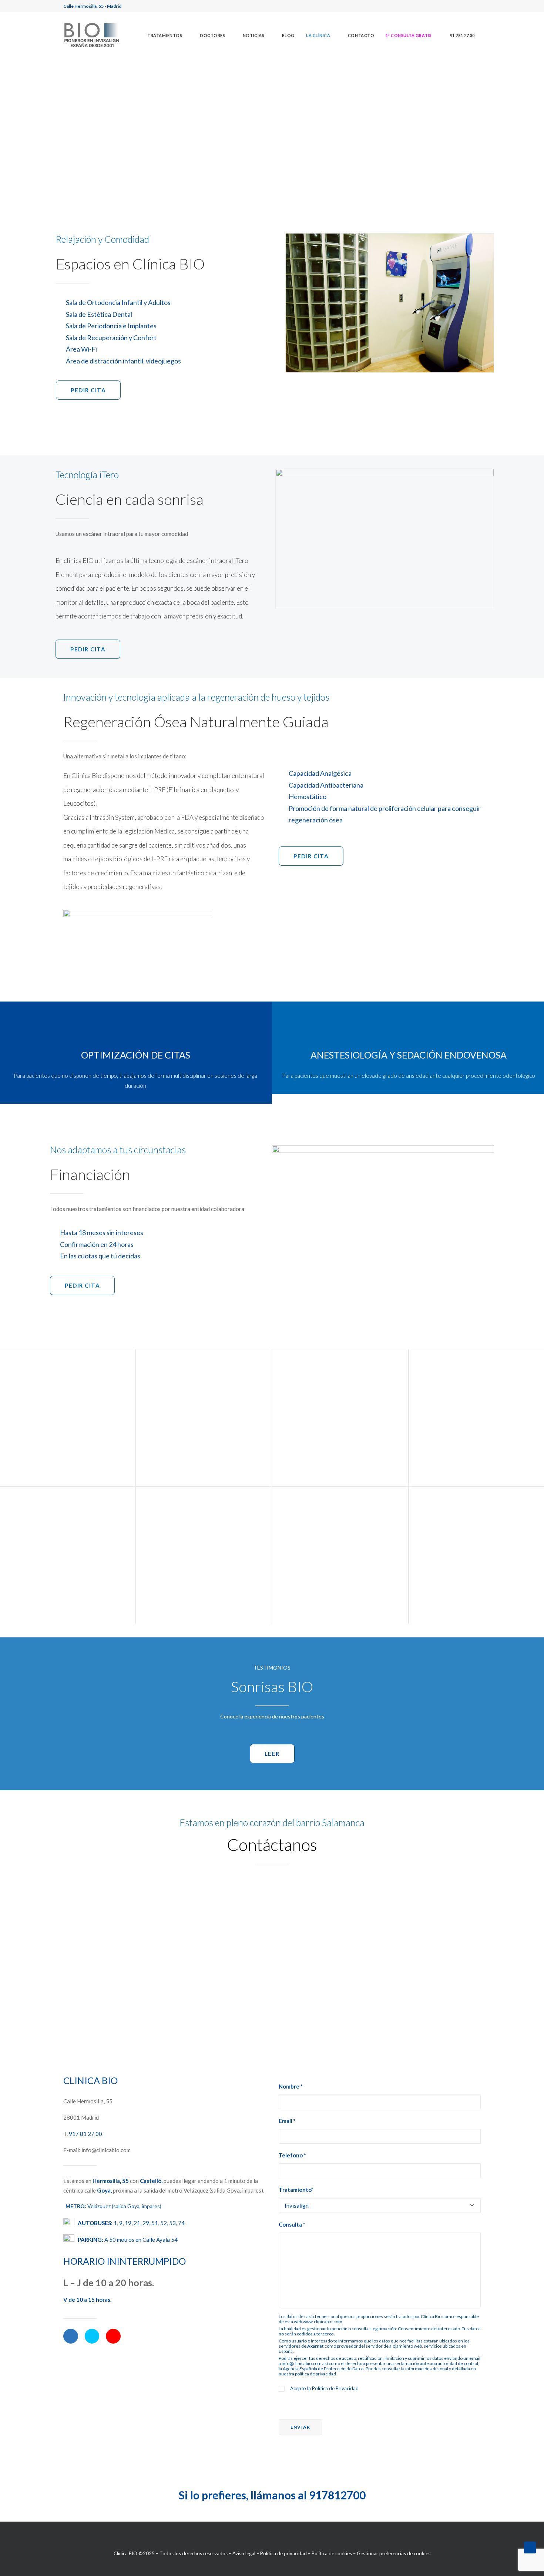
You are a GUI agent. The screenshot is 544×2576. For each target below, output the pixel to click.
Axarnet (315, 2346)
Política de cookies (332, 2553)
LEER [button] (272, 1754)
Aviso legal (244, 2553)
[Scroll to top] (530, 2547)
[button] (409, 35)
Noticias (253, 35)
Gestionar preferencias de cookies (394, 2553)
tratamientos (165, 35)
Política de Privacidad (335, 2388)
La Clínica (318, 35)
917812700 (337, 2495)
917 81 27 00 (85, 2134)
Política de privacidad (283, 2553)
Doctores (212, 35)
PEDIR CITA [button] (88, 390)
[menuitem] (168, 35)
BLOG (288, 35)
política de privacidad (315, 2374)
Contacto (361, 35)
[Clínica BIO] (92, 35)
